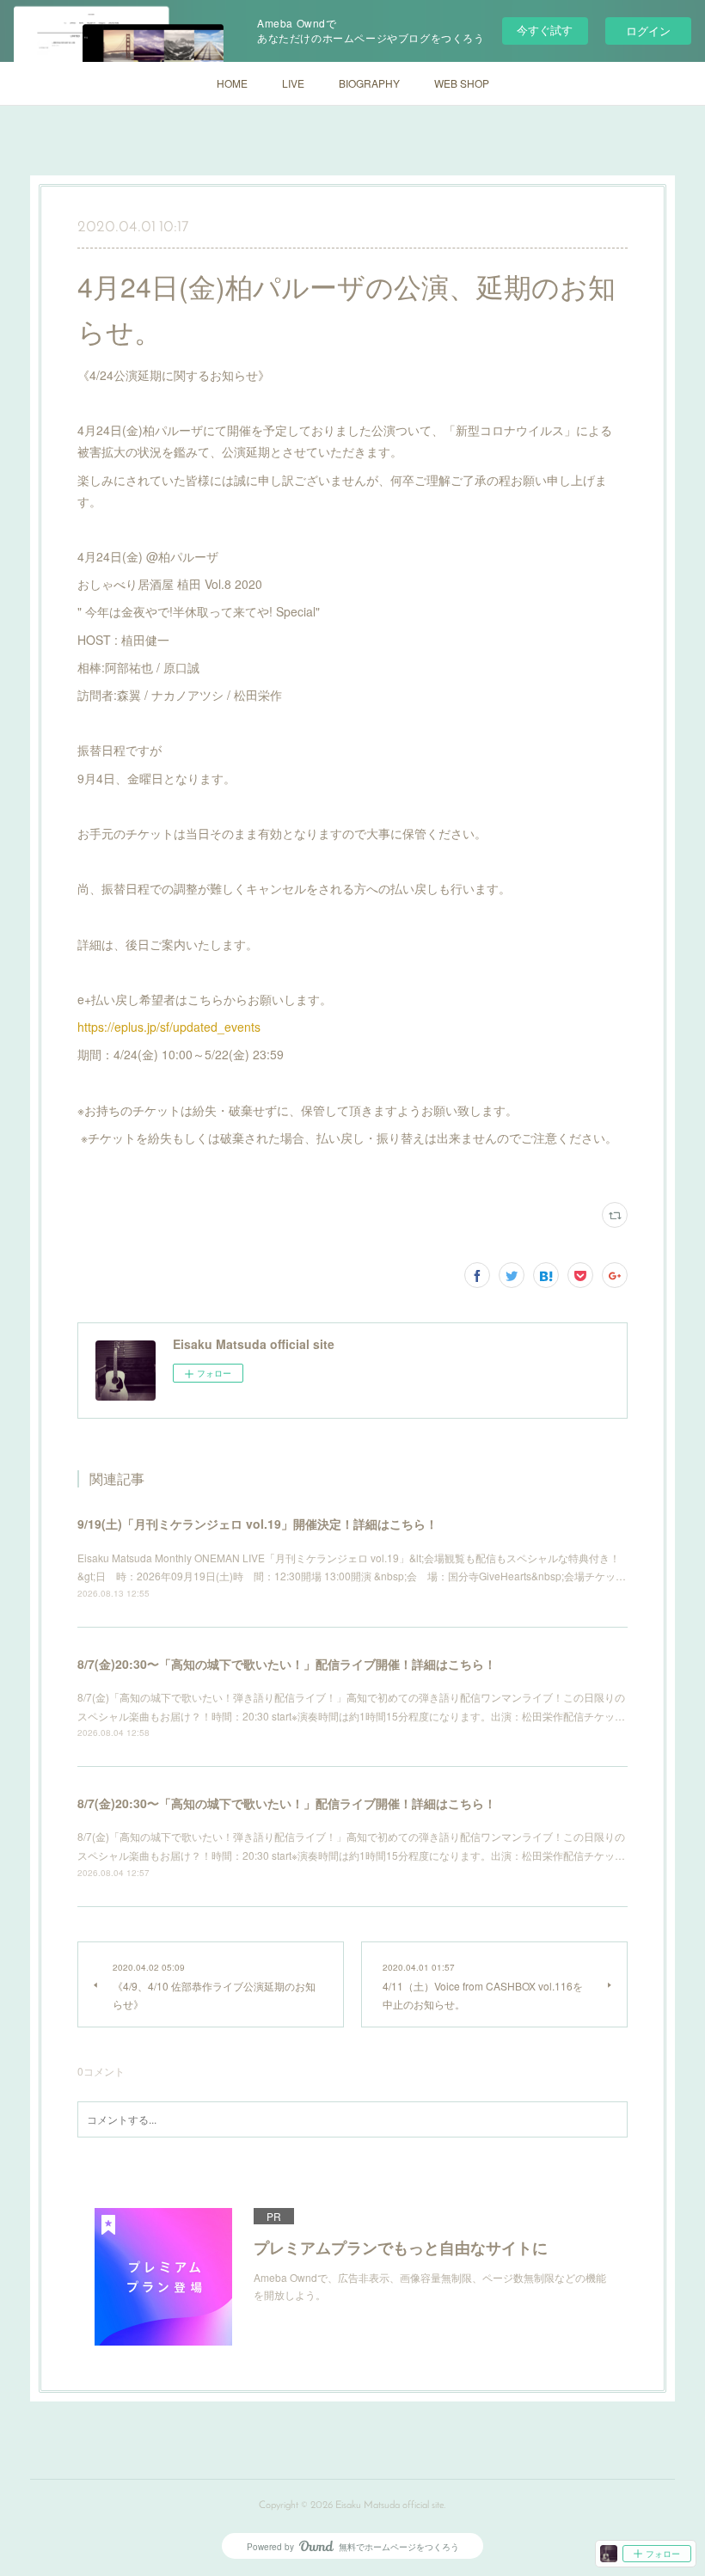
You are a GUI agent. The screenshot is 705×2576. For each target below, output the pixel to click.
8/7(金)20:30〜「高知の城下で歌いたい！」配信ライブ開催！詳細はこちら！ (287, 1664)
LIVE (293, 83)
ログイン (648, 31)
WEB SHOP (462, 83)
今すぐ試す (545, 30)
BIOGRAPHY (369, 83)
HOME (232, 83)
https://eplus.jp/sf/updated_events (169, 1027)
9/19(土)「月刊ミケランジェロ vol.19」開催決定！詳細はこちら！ (257, 1524)
